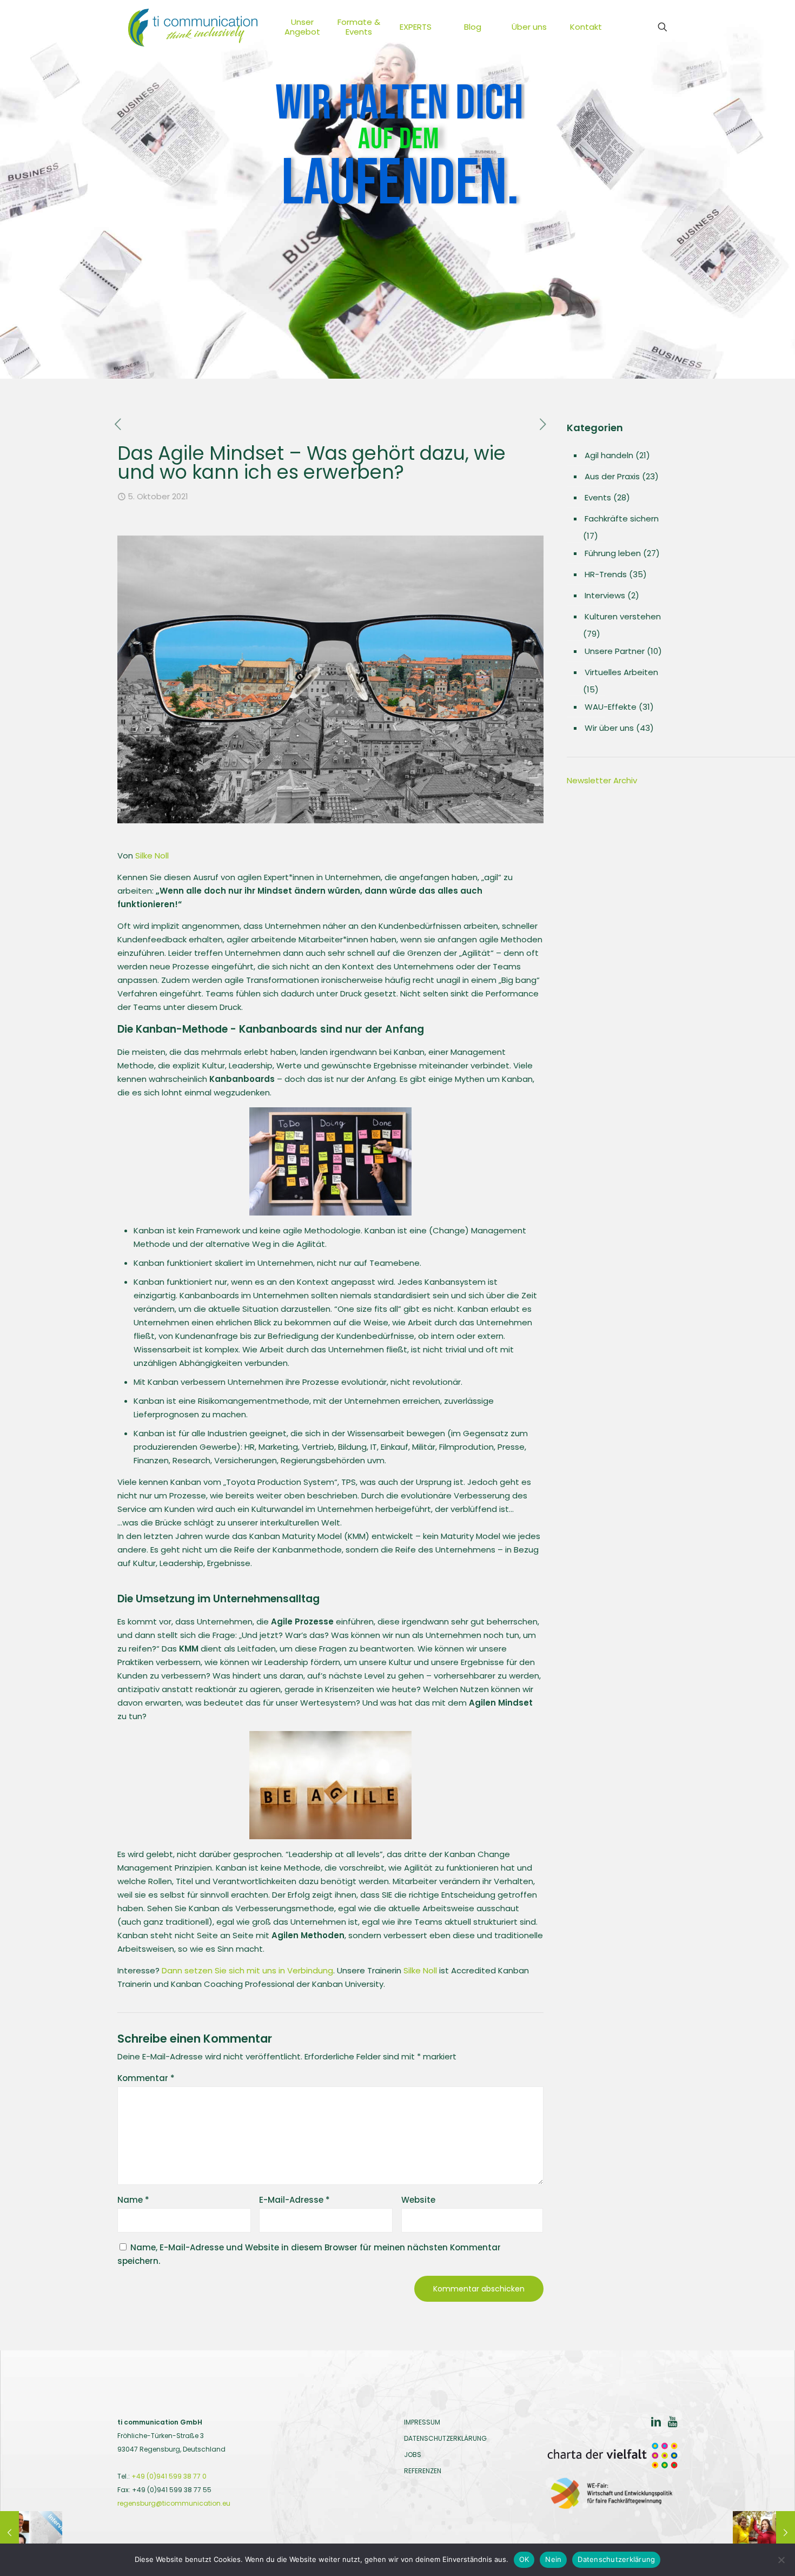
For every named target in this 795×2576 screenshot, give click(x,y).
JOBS (413, 2455)
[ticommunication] (193, 27)
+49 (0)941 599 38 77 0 (169, 2476)
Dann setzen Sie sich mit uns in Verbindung (247, 1970)
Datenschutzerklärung (616, 2559)
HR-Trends (606, 574)
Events (598, 497)
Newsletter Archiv (602, 780)
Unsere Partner (615, 651)
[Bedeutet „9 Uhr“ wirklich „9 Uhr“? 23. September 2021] (31, 2533)
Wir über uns (609, 728)
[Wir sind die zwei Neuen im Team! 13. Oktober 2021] (764, 2533)
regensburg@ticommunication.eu (174, 2503)
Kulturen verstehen (623, 616)
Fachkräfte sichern (622, 518)
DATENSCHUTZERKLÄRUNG (445, 2438)
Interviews (605, 595)
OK (524, 2559)
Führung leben (613, 553)
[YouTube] (672, 2423)
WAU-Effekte (611, 707)
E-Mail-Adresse (294, 2200)
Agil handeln (609, 455)
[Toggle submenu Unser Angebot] (322, 27)
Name (133, 2200)
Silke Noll (152, 856)
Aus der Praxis (612, 476)
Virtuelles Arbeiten (621, 672)
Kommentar (146, 2078)
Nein (553, 2559)
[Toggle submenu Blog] (493, 27)
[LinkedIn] (656, 2423)
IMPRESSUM (422, 2422)
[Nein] (781, 2560)
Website (418, 2200)
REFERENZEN (423, 2471)
